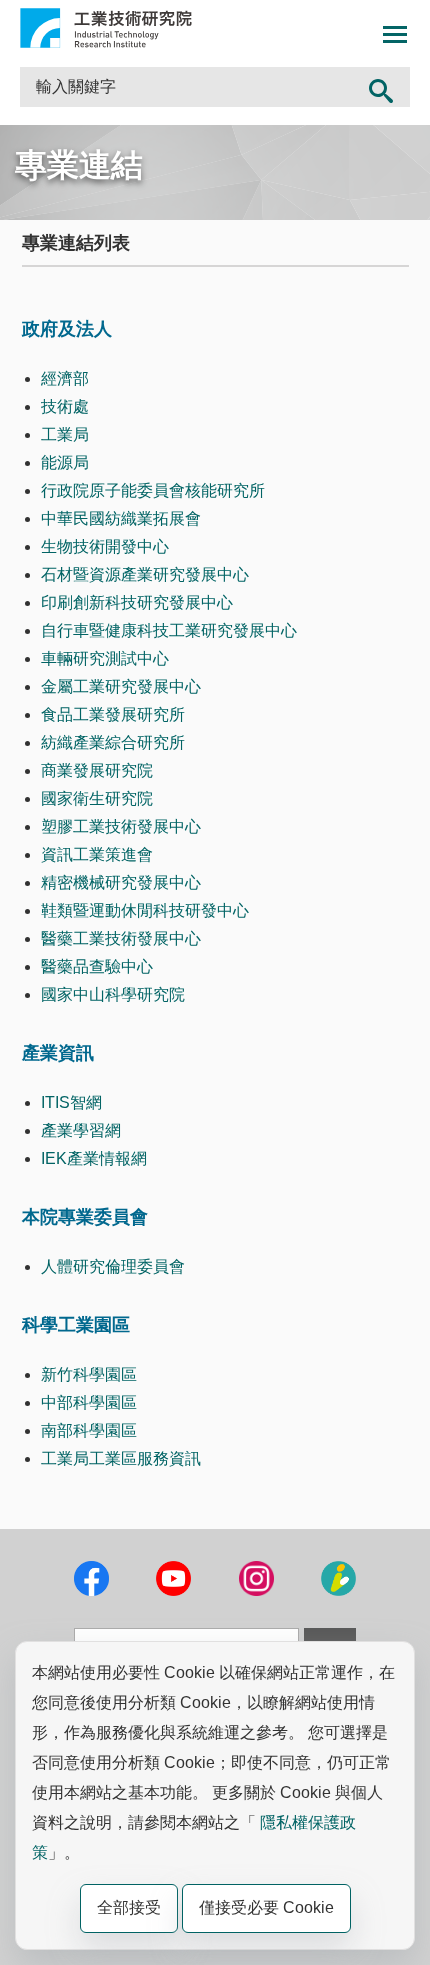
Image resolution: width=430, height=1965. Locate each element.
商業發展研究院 (97, 770)
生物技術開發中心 (105, 546)
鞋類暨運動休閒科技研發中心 (145, 910)
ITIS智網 (71, 1102)
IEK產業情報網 (94, 1158)
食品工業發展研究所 (113, 714)
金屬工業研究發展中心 (121, 686)
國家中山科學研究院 (113, 994)
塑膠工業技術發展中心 (121, 826)
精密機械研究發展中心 (121, 882)
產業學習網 (81, 1130)
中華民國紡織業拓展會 (121, 518)
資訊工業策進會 (97, 854)
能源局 (65, 462)
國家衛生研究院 (97, 798)
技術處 (65, 406)
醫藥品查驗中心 (97, 966)
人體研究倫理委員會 (113, 1266)
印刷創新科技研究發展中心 (137, 602)
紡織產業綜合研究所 (113, 742)
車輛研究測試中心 (105, 658)
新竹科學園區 (89, 1374)
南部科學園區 (89, 1430)
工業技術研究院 (106, 28)
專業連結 (79, 165)
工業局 (65, 434)
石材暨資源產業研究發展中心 (145, 574)
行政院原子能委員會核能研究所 (153, 490)
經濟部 (65, 378)
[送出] (381, 87)
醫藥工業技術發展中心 (121, 938)
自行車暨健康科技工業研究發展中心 (169, 630)
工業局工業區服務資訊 (121, 1458)
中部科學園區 (89, 1402)
